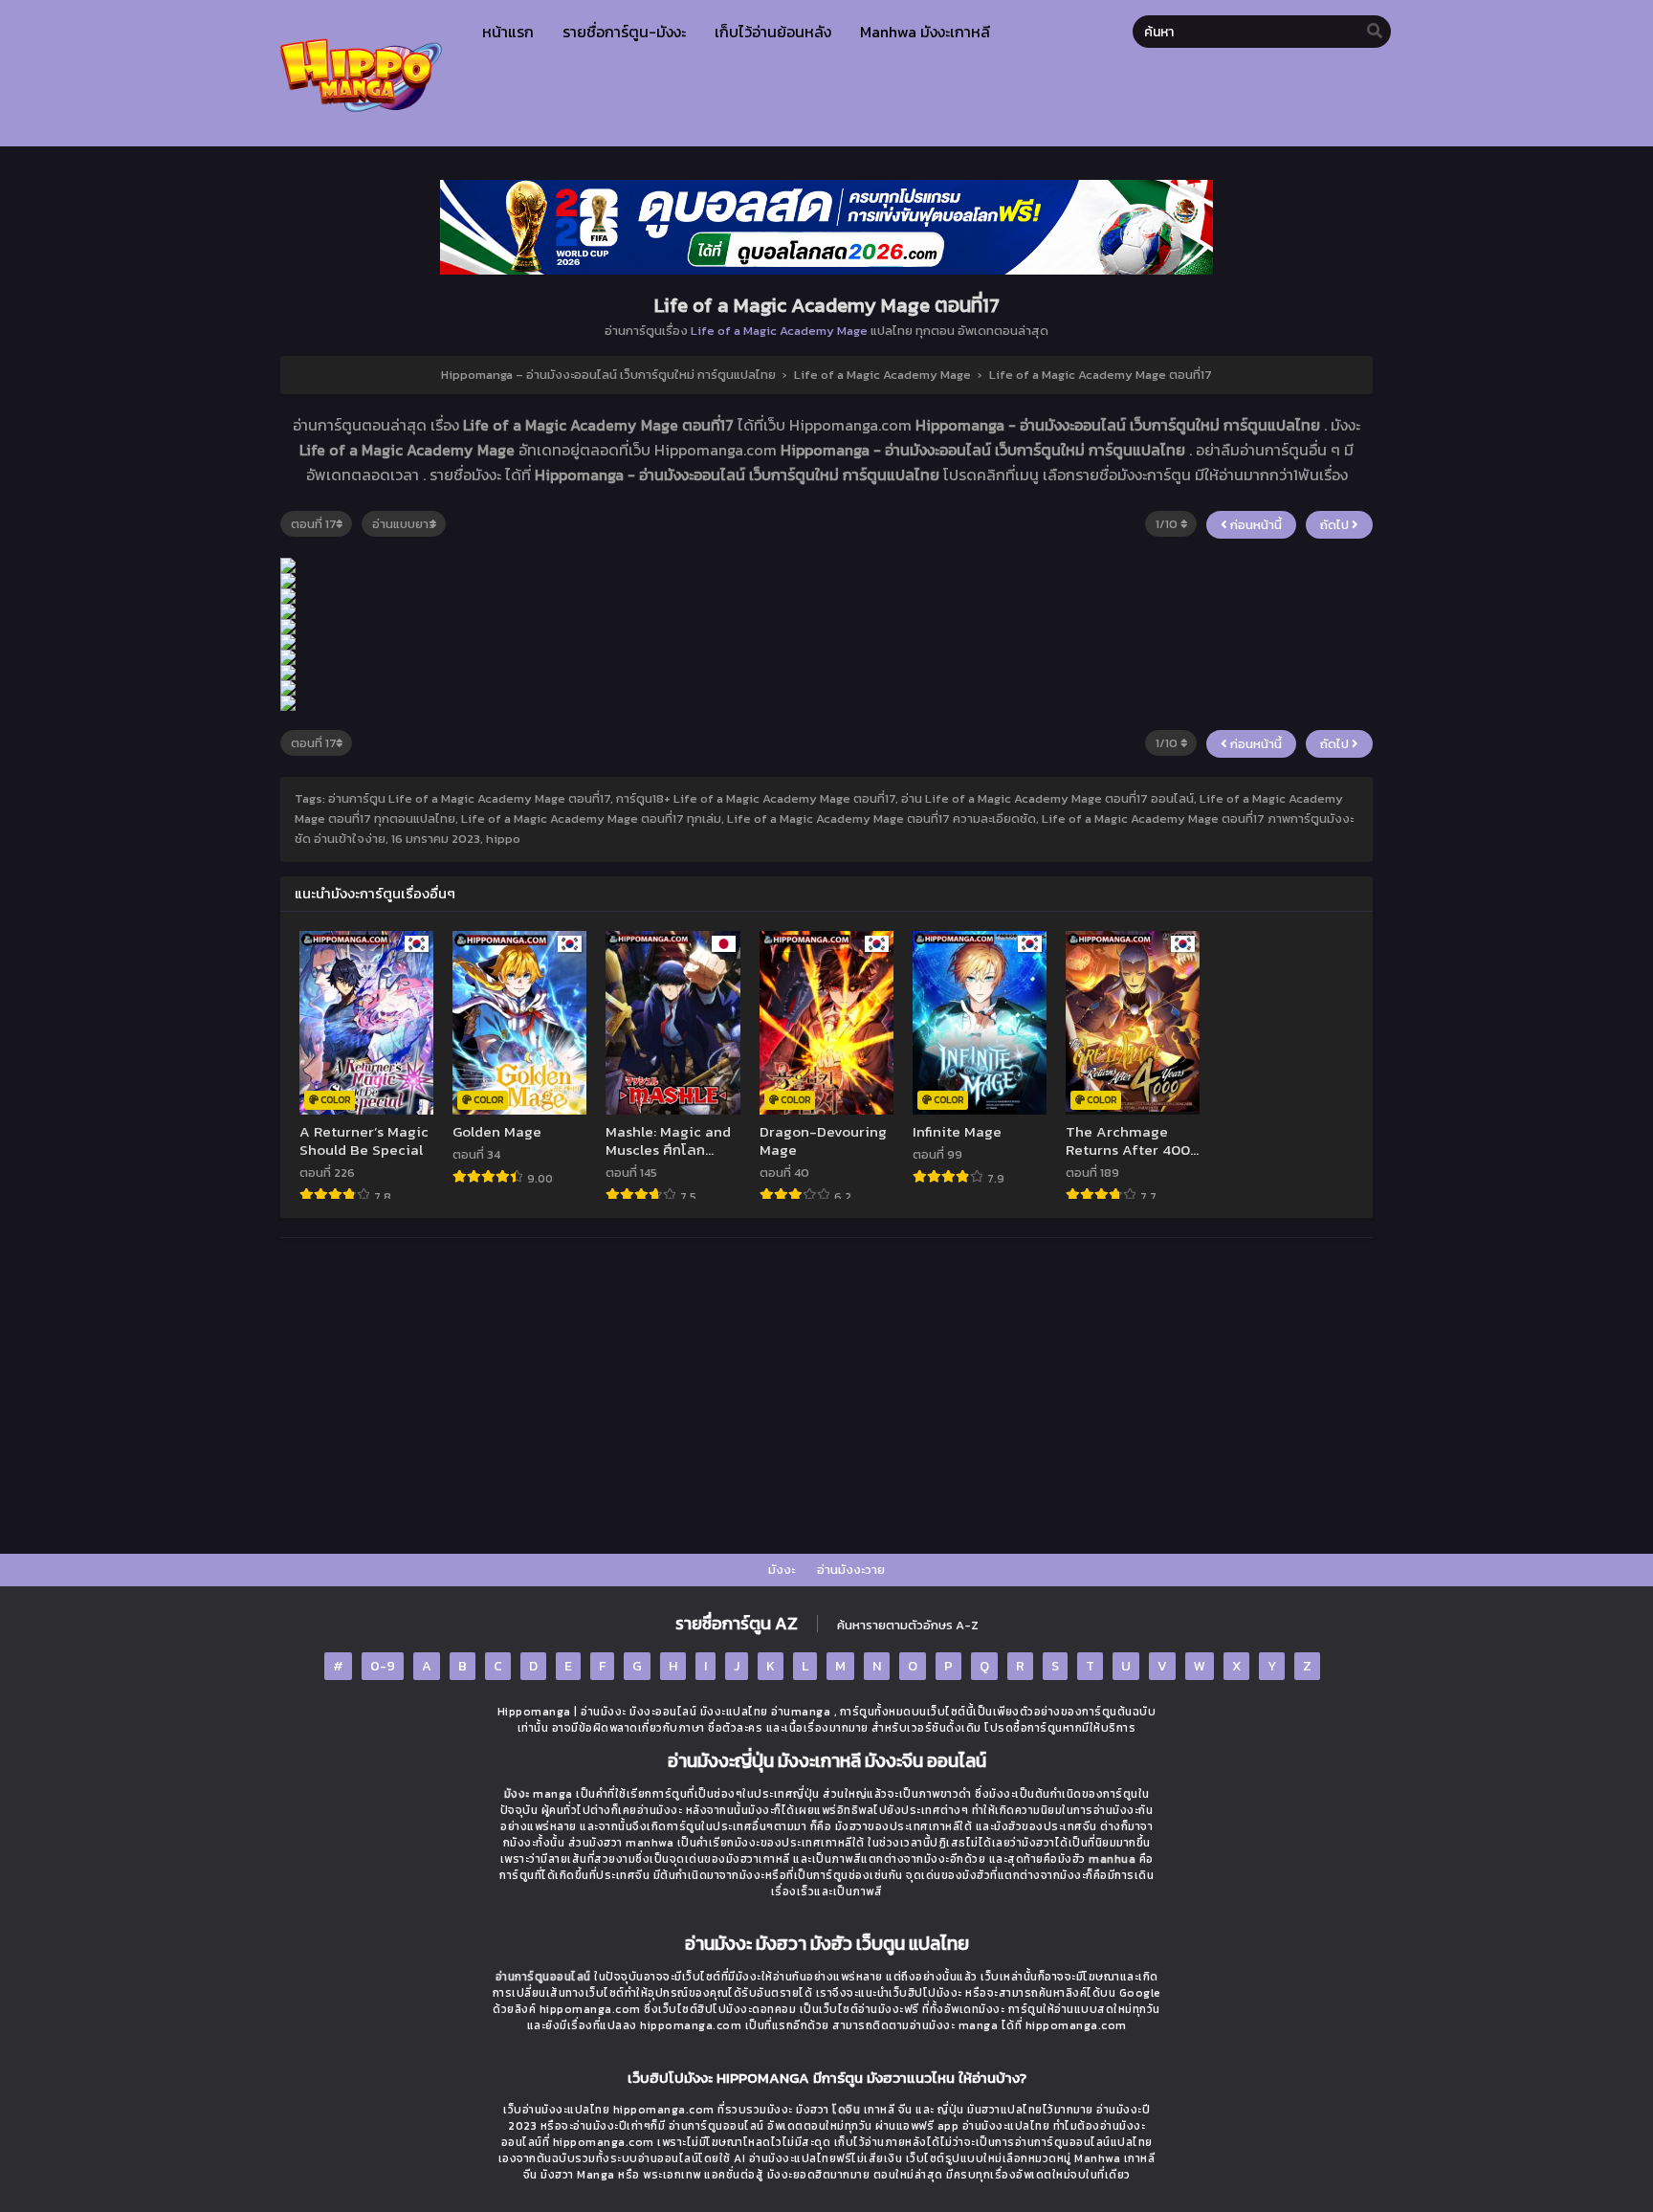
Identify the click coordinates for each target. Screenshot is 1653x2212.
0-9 (383, 1666)
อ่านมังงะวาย (851, 1570)
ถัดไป (1336, 525)
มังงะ (782, 1570)
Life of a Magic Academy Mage (779, 331)
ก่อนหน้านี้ (1255, 525)
